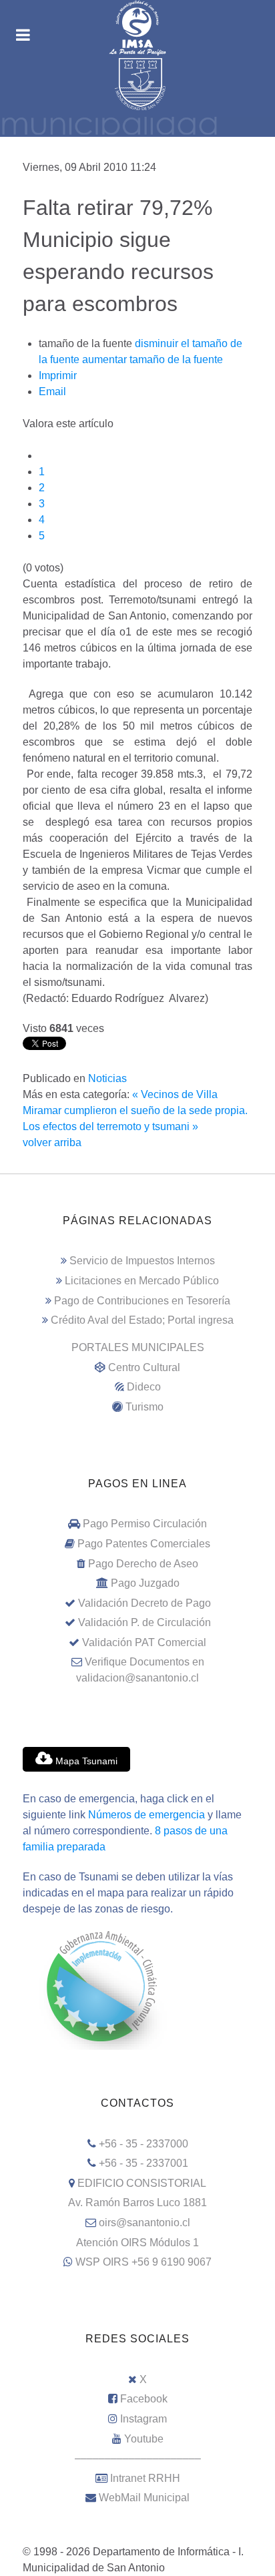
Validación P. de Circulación (145, 1622)
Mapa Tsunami (85, 1761)
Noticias (107, 1078)
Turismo (145, 1407)
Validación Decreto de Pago (145, 1603)
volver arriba (52, 1142)
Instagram (144, 2419)
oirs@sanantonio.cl (145, 2223)
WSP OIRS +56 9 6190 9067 (144, 2262)
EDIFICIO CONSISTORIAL (142, 2183)
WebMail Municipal (144, 2498)
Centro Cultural (144, 1367)
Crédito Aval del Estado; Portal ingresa (142, 1320)
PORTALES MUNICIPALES (138, 1347)
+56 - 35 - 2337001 (144, 2163)
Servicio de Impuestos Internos (142, 1261)
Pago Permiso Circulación (145, 1524)
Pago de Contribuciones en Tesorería (142, 1301)
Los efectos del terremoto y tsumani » (110, 1126)
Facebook (144, 2399)
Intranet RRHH (145, 2478)
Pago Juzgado (145, 1583)
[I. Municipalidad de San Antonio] (137, 28)
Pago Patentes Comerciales (144, 1544)
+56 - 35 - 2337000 (144, 2144)
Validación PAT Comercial (144, 1642)
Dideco (144, 1387)
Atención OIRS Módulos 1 (137, 2243)
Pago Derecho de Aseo (143, 1564)
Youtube (144, 2439)
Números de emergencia (147, 1815)
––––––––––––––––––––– (138, 2458)
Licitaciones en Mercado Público (142, 1281)
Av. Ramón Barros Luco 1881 (137, 2203)
